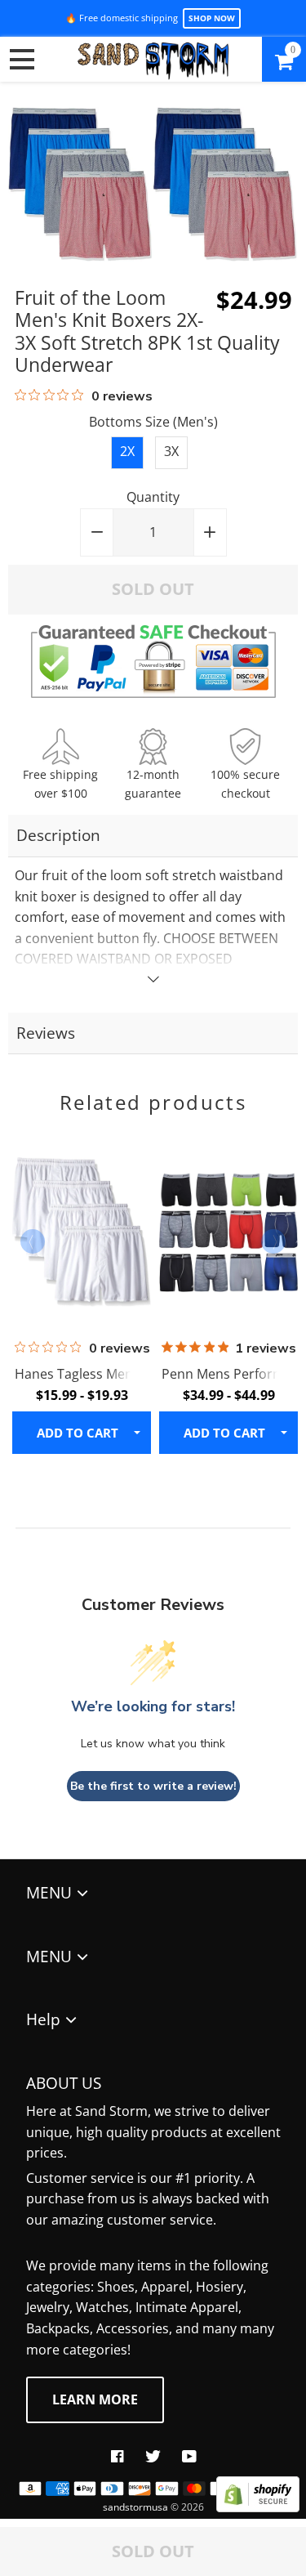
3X (171, 451)
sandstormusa (135, 2507)
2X (127, 451)
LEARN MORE (95, 2399)
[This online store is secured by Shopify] (258, 2507)
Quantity (153, 497)
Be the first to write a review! (153, 1786)
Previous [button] (33, 1241)
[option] (80, 1290)
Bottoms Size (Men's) (153, 422)
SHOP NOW (212, 18)
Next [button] (273, 1241)
